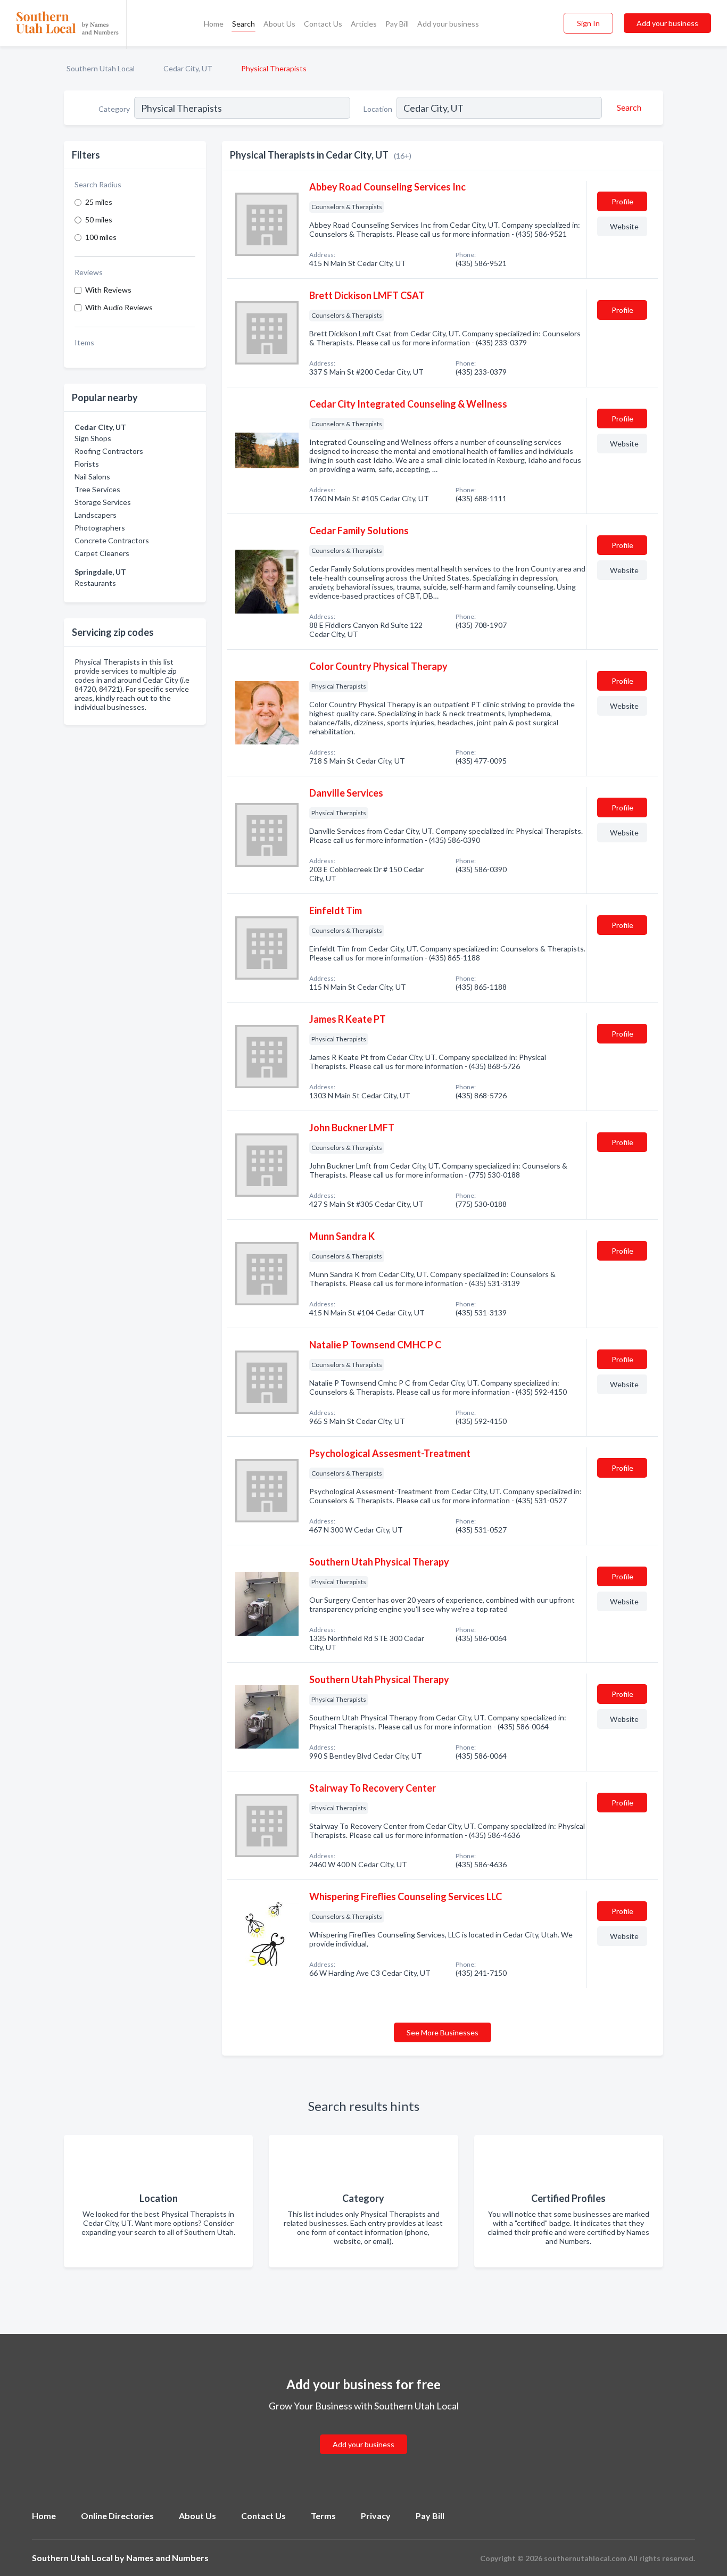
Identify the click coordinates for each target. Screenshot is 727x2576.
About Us (279, 24)
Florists (87, 464)
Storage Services (103, 502)
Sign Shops (93, 438)
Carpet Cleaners (102, 553)
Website (624, 226)
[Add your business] (363, 2432)
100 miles (101, 237)
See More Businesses (443, 2032)
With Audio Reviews (119, 307)
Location (378, 109)
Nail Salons (92, 477)
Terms (323, 2516)
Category (114, 109)
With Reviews (108, 290)
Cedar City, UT (188, 68)
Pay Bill (397, 24)
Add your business (448, 24)
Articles (364, 24)
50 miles (99, 220)
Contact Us (323, 24)
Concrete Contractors (112, 540)
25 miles (99, 202)
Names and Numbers (167, 2558)
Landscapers (96, 515)
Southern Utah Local (101, 68)
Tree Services (97, 489)
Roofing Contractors (109, 451)
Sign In (588, 23)
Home (214, 24)
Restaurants (95, 583)
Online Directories (117, 2516)
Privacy (376, 2516)
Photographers (100, 528)
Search (243, 24)
